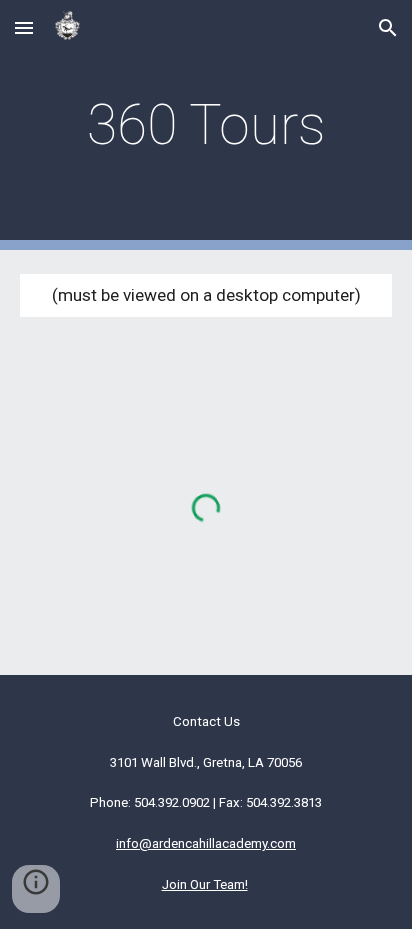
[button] (24, 27)
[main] (206, 125)
